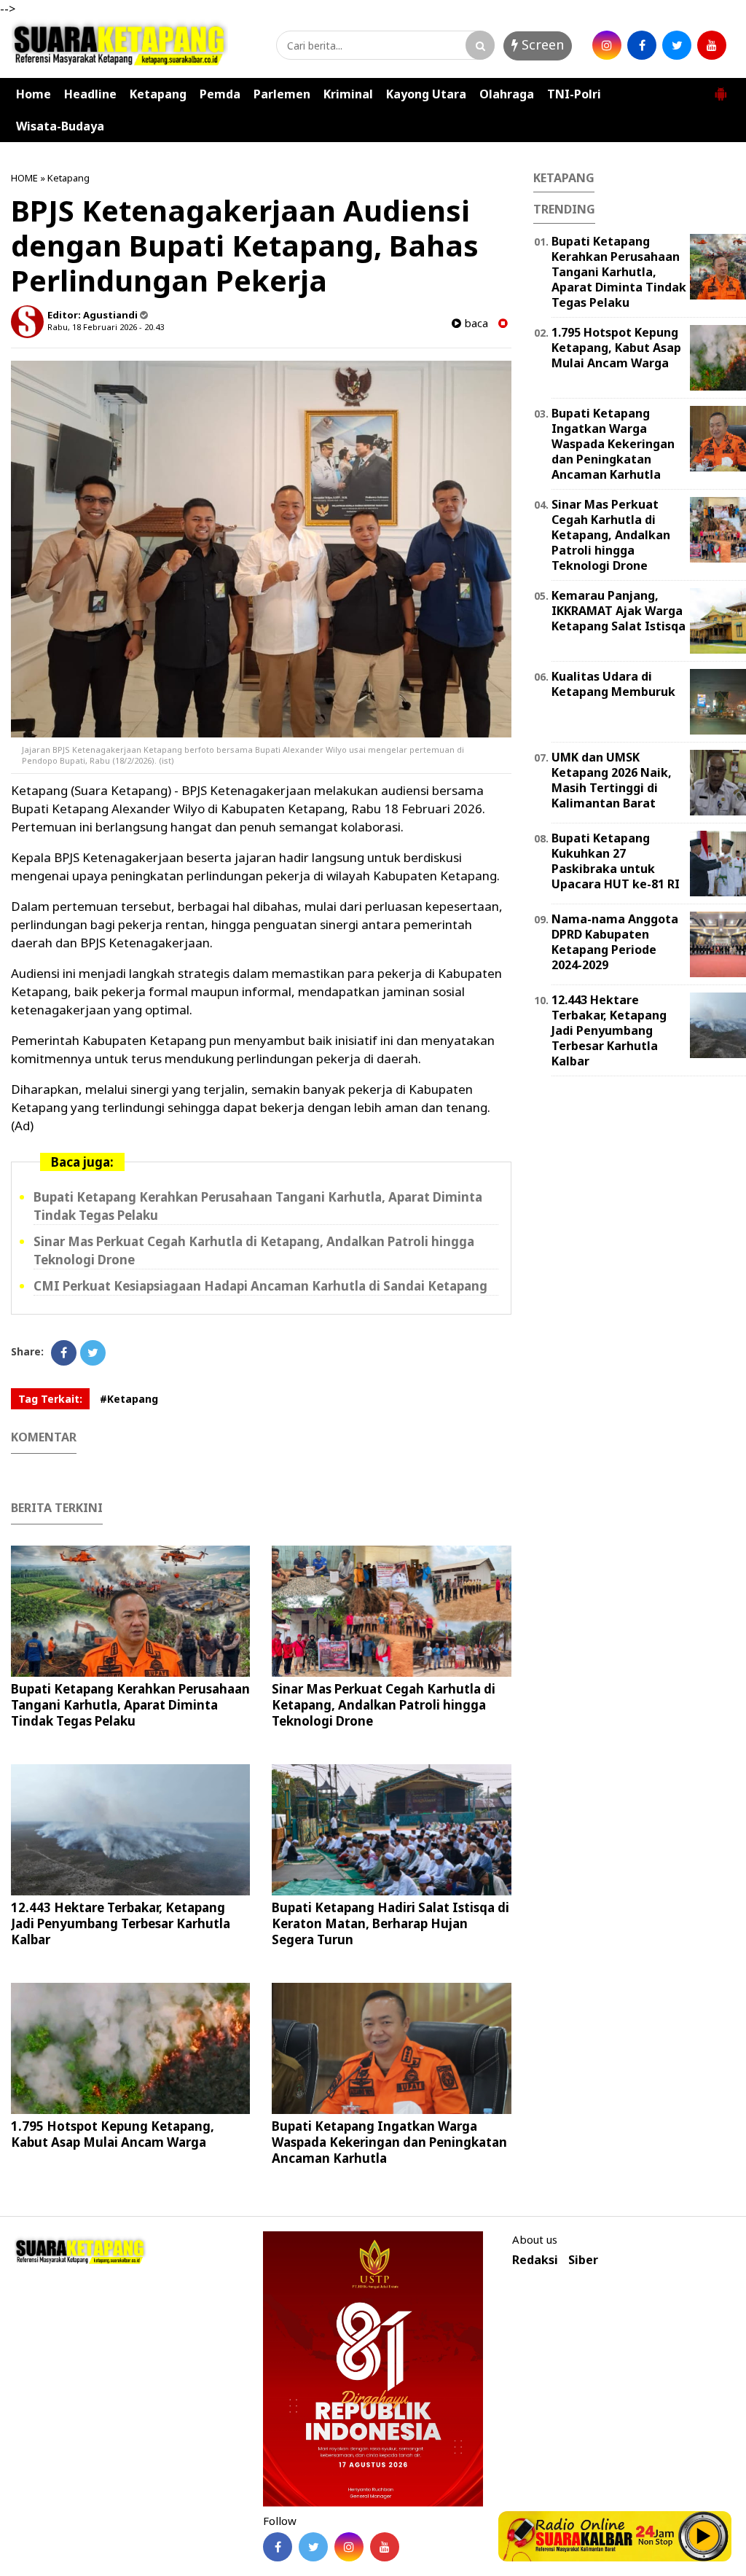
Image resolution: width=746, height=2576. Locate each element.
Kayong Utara (426, 94)
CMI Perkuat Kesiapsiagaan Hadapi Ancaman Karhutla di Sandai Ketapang (260, 1286)
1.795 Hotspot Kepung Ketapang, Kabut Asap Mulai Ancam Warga (113, 2134)
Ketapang (158, 94)
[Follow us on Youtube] (385, 2547)
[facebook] (642, 45)
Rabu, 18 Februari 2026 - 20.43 (106, 327)
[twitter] (677, 45)
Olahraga (507, 94)
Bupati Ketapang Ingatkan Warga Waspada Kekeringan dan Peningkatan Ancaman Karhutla (389, 2142)
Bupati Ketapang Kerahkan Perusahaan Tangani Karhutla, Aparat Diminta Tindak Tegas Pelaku (130, 1705)
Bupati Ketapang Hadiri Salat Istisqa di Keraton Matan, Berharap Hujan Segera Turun (390, 1923)
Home (34, 94)
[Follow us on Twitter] (313, 2547)
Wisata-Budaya (60, 126)
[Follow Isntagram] (349, 2547)
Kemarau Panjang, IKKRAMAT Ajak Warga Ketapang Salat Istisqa (619, 611)
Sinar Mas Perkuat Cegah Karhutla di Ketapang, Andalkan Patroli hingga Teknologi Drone (384, 1705)
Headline (90, 94)
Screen (541, 44)
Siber (583, 2260)
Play (704, 2536)
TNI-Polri (574, 94)
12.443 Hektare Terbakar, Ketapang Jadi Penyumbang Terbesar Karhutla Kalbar (121, 1923)
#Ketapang (129, 1399)
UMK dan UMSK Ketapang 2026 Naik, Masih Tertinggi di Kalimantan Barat (612, 780)
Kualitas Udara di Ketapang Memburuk (613, 684)
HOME (24, 178)
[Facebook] (64, 1353)
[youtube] (712, 45)
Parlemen (282, 94)
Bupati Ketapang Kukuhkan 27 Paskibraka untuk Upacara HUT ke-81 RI (616, 861)
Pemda (220, 94)
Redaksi (535, 2260)
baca (475, 323)
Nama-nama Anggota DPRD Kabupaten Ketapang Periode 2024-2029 (615, 941)
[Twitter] (93, 1353)
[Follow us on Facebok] (278, 2547)
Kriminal (348, 94)
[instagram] (607, 45)
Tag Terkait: (50, 1399)
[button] (721, 88)
